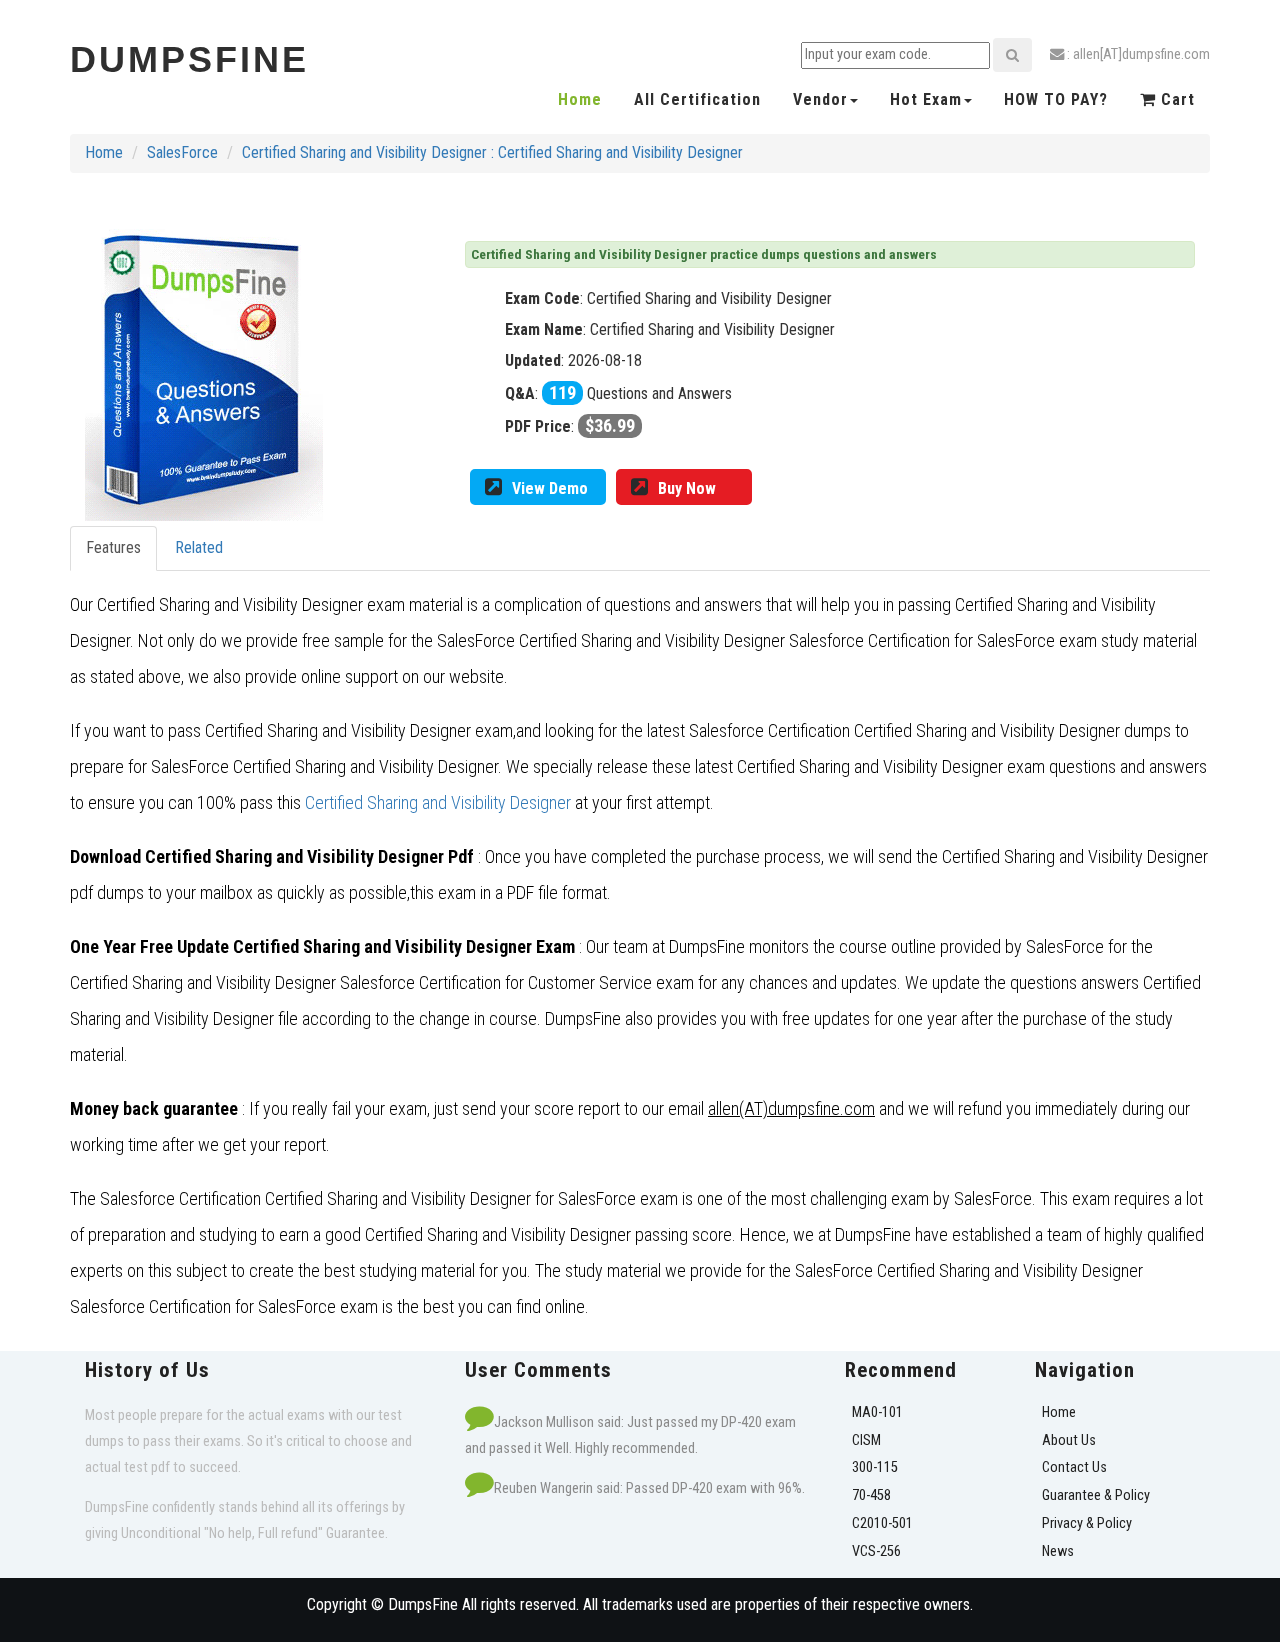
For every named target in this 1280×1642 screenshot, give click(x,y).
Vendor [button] (820, 99)
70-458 (871, 1495)
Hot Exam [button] (926, 99)
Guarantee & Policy (1096, 1495)
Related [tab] (199, 547)
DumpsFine (189, 59)
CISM (866, 1440)
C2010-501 (882, 1523)
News (1058, 1551)
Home (580, 99)
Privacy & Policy (1087, 1523)
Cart (1175, 99)
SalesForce (182, 152)
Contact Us (1074, 1467)
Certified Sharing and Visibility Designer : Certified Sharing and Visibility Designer (492, 152)
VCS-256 (876, 1551)
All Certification (697, 99)
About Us (1069, 1440)
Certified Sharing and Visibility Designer (438, 802)
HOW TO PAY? (1056, 99)
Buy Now (687, 488)
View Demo (550, 488)
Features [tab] (113, 547)
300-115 (875, 1467)
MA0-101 (877, 1412)
